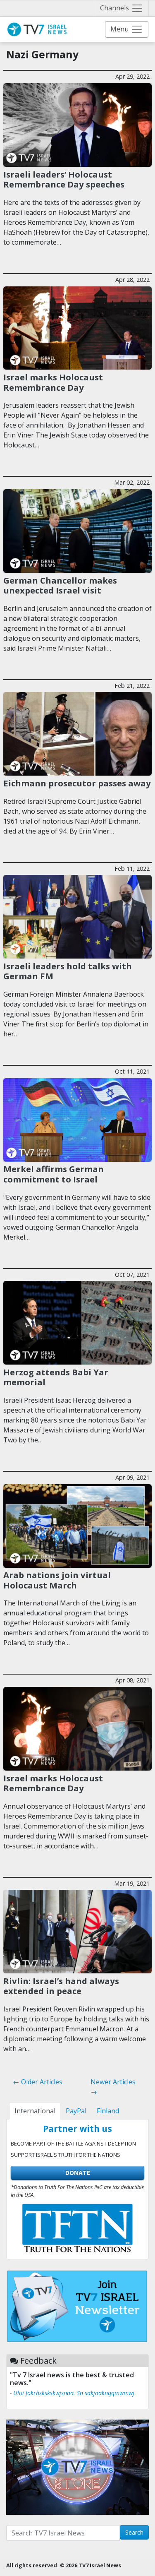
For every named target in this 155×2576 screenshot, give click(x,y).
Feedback (38, 2361)
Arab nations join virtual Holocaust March (57, 1580)
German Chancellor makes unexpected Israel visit (60, 585)
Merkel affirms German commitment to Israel (54, 1174)
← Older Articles (38, 2082)
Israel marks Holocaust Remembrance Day (53, 382)
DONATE (78, 2173)
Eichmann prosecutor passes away (77, 783)
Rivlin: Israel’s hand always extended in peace (61, 1986)
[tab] (35, 2111)
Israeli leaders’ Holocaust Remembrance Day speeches (64, 179)
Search (134, 2532)
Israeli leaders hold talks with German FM (68, 971)
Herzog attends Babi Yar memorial (56, 1377)
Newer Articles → (113, 2087)
